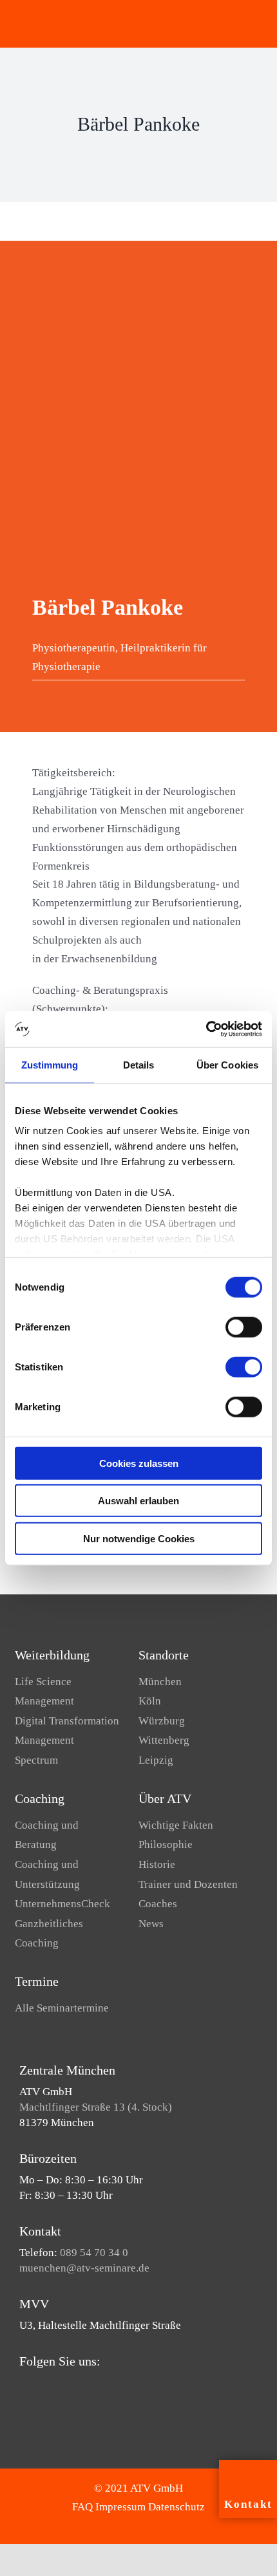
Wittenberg (164, 1740)
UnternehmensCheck (62, 1904)
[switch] (244, 1327)
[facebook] (23, 2386)
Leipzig (156, 1760)
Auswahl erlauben (138, 1501)
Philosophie (166, 1844)
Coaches (158, 1904)
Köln (150, 1701)
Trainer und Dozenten (188, 1884)
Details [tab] (139, 1064)
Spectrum (36, 1760)
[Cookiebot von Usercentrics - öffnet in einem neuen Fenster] (206, 1029)
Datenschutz (177, 2507)
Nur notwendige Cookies (139, 1538)
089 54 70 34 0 (94, 2253)
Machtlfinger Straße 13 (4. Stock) (96, 2107)
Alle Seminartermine (62, 2008)
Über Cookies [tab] (227, 1064)
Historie (157, 1864)
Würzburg (162, 1721)
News (151, 1924)
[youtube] (44, 2386)
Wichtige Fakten (176, 1825)
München (160, 1682)
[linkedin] (64, 2386)
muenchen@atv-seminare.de (84, 2268)
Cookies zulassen (139, 1463)
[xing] (85, 2386)
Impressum (120, 2507)
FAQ (82, 2507)
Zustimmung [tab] (50, 1064)
